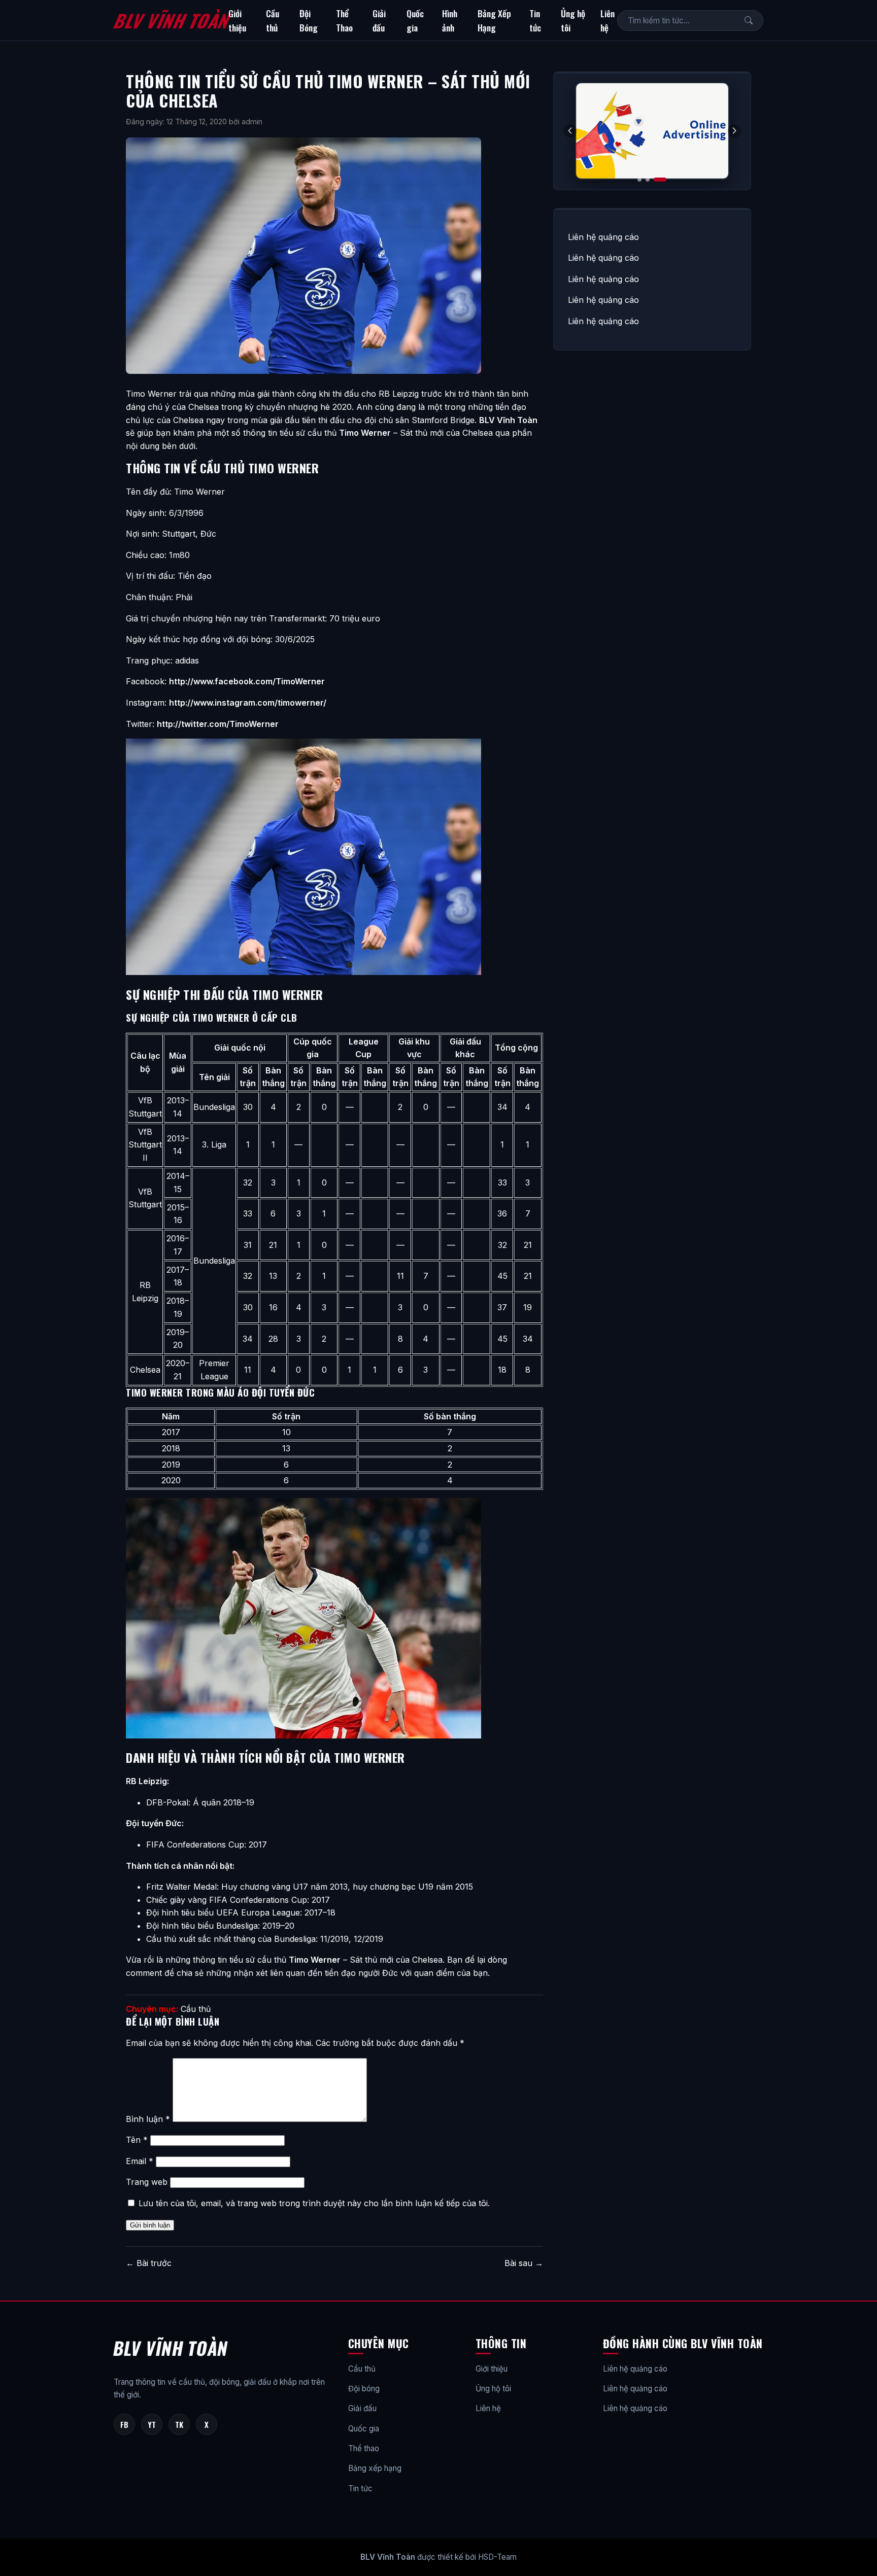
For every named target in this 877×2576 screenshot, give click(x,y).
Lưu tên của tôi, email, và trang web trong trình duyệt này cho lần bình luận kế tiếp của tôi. (314, 2203)
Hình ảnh (450, 20)
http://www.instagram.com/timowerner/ (248, 703)
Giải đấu (379, 20)
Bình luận (148, 2119)
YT (152, 2424)
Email (140, 2161)
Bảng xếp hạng (375, 2468)
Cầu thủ (273, 20)
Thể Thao (344, 20)
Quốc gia (415, 20)
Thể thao (364, 2448)
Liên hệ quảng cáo (603, 237)
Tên (137, 2140)
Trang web (147, 2182)
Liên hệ (608, 20)
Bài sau (524, 2263)
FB (124, 2424)
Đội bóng (364, 2389)
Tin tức (535, 20)
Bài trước (149, 2263)
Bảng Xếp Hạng (494, 20)
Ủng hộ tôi (573, 20)
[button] (734, 131)
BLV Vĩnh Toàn (171, 20)
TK (179, 2424)
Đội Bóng (309, 20)
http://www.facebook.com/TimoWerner (247, 681)
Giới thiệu (237, 20)
